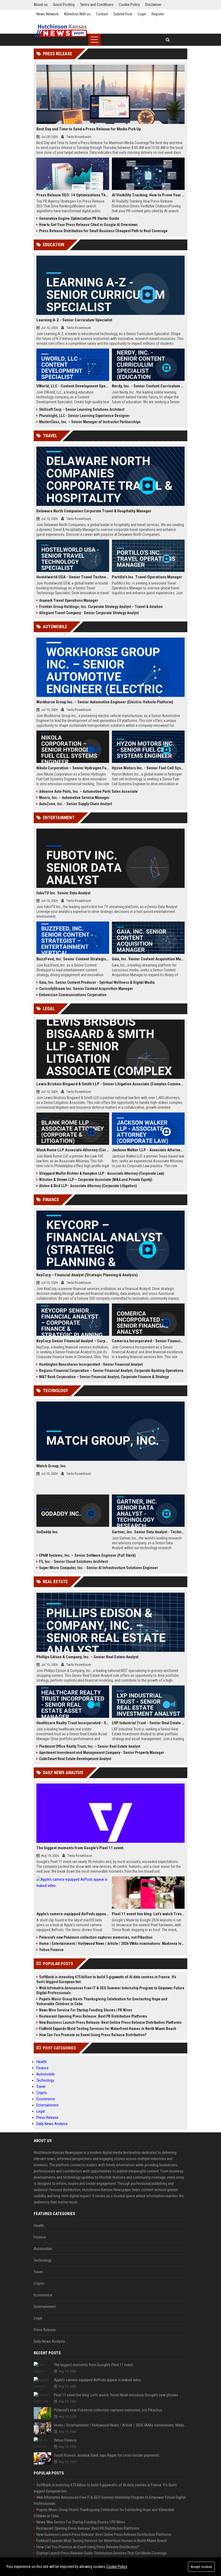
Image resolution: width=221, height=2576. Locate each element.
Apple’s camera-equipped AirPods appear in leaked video (73, 1914)
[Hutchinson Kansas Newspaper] (61, 31)
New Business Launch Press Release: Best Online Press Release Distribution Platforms (110, 2022)
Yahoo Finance (51, 1950)
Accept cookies (201, 2567)
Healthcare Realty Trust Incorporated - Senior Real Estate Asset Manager (73, 1723)
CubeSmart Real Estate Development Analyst (75, 1759)
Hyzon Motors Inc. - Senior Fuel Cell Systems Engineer (148, 768)
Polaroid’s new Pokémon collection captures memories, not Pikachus (96, 1937)
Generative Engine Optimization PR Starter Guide (79, 218)
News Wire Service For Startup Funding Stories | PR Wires (86, 2010)
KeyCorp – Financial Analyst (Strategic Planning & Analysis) (87, 1275)
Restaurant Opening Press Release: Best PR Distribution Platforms (93, 2016)
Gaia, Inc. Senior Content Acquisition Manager (148, 959)
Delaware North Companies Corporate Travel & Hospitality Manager (94, 511)
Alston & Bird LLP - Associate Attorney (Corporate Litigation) (88, 1186)
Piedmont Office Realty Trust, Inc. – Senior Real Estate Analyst (90, 1746)
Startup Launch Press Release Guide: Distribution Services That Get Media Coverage (101, 2553)
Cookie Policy (117, 2567)
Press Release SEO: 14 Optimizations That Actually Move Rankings (73, 195)
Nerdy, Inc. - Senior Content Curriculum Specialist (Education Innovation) (148, 386)
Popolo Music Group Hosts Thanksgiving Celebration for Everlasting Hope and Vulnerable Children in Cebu (102, 2001)
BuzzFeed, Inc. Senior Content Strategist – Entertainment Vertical (73, 959)
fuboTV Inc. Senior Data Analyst (63, 893)
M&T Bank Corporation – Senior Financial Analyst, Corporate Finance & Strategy (104, 1377)
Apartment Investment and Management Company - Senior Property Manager (102, 1753)
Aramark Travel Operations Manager (69, 600)
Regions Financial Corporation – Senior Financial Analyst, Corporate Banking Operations (111, 1371)
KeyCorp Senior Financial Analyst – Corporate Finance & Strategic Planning (73, 1341)
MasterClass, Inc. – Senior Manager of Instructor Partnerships (90, 422)
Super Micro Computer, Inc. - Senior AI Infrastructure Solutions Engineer (99, 1568)
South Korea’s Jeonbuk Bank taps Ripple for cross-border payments (107, 2455)
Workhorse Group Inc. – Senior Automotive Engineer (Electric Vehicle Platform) (105, 702)
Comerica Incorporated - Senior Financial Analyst (148, 1341)
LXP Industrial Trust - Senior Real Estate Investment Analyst (148, 1723)
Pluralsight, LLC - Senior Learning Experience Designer (84, 416)
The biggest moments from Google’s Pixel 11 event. (80, 1848)
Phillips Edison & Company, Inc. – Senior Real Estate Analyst (87, 1657)
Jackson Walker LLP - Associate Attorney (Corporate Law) (148, 1150)
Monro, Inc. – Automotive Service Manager (74, 798)
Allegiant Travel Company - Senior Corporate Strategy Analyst (89, 613)
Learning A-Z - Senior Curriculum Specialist (74, 320)
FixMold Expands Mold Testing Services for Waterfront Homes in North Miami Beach (108, 2029)
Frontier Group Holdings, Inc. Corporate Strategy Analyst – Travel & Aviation (101, 607)
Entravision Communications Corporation (73, 995)
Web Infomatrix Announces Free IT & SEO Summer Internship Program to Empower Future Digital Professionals (110, 1990)
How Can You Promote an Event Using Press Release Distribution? (93, 2035)
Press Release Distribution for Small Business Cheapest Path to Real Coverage (103, 231)
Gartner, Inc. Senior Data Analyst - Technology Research (148, 1532)
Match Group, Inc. (52, 1466)
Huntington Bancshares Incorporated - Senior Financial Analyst (91, 1364)
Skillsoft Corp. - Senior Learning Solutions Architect (82, 409)
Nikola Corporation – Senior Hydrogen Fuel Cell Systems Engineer (73, 768)
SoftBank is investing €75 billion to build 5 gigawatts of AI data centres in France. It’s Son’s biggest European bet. (106, 1979)
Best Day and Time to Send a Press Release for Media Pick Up (89, 129)
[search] (168, 40)
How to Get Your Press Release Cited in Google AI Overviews (88, 225)
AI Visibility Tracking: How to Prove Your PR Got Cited (148, 195)
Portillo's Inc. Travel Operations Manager (147, 577)
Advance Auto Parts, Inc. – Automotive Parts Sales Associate (88, 791)
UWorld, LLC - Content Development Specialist (73, 386)
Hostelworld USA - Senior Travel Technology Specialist (73, 577)
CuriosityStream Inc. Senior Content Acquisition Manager (86, 989)
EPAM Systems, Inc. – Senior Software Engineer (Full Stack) (87, 1555)
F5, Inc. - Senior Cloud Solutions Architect (73, 1562)
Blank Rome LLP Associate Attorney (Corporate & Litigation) (73, 1150)
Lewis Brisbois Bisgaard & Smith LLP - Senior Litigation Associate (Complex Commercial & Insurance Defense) (110, 1084)
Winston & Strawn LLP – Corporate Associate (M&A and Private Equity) (96, 1180)
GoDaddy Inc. (48, 1532)
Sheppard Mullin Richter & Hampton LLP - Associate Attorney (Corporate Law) (102, 1173)
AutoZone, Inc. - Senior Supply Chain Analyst (75, 804)
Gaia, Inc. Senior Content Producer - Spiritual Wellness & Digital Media (97, 982)
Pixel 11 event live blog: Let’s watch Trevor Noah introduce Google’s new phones (148, 1914)
